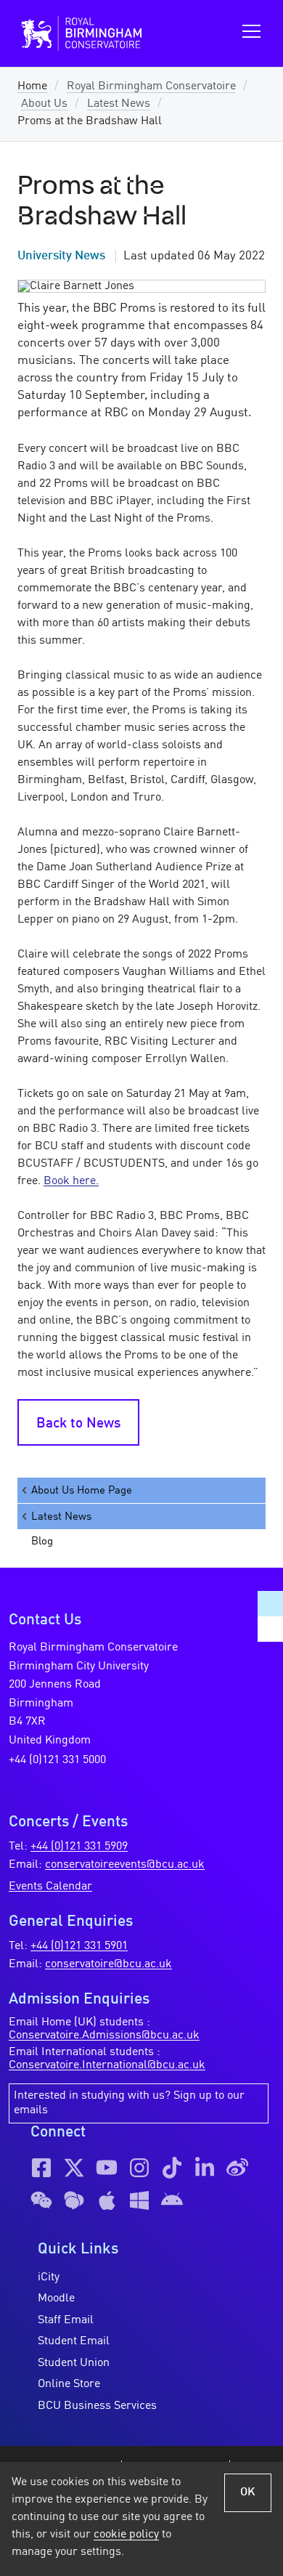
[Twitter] (74, 2168)
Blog (42, 1542)
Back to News (78, 1424)
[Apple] (107, 2200)
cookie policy (126, 2535)
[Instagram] (139, 2168)
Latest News (119, 104)
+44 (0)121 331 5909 (79, 1847)
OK (248, 2492)
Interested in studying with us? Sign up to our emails (129, 2103)
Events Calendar (50, 1887)
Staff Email (66, 2320)
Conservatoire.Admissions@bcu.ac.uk (104, 2036)
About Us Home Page (82, 1491)
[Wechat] (41, 2200)
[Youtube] (107, 2168)
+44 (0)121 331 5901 (79, 1946)
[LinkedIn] (205, 2168)
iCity (49, 2277)
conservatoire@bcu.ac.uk (108, 1964)
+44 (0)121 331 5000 (57, 1760)
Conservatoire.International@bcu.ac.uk (107, 2065)
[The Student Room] (74, 2200)
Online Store (69, 2384)
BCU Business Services (97, 2406)
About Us (44, 104)
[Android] (172, 2200)
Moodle (56, 2298)
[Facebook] (41, 2168)
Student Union (74, 2363)
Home (32, 86)
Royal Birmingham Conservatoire (151, 86)
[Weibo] (237, 2168)
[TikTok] (172, 2168)
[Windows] (139, 2200)
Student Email (74, 2341)
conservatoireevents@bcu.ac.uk (125, 1865)
